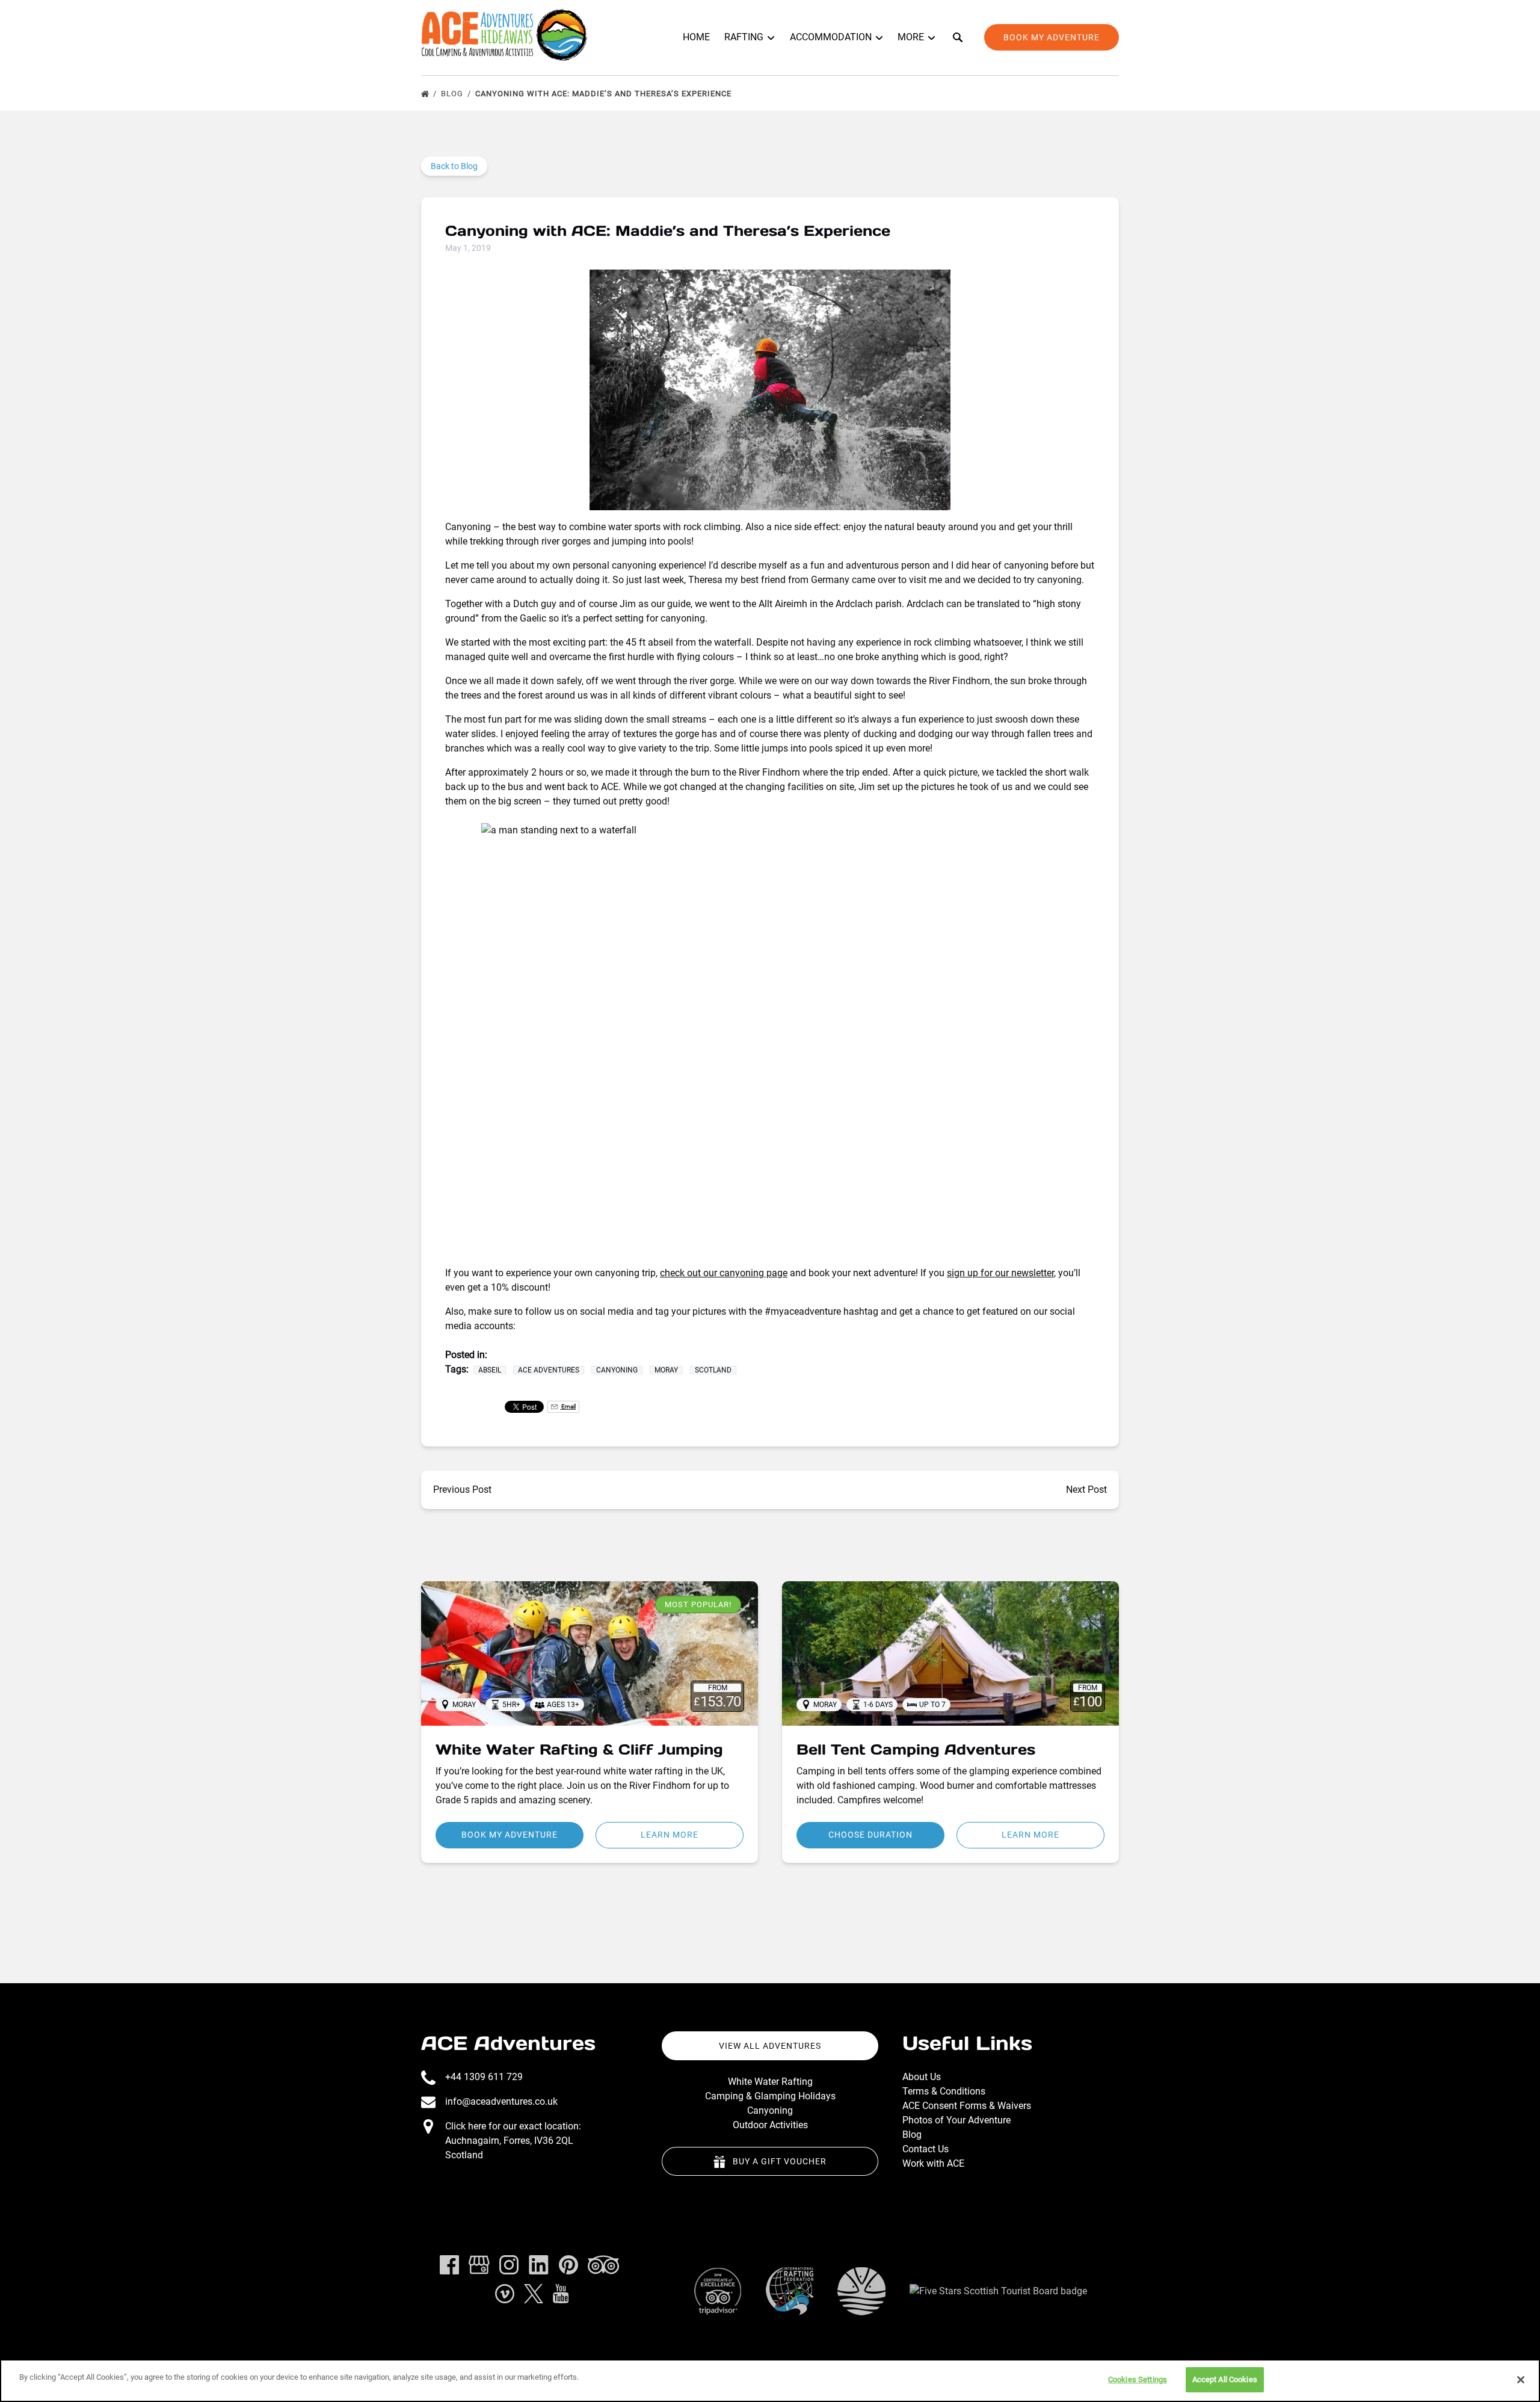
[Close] (1521, 2380)
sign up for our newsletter (1000, 1273)
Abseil (490, 1370)
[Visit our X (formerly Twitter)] (534, 2294)
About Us (922, 2077)
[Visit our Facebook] (449, 2265)
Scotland (713, 1370)
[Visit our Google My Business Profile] (479, 2265)
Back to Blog (454, 166)
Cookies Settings (1138, 2379)
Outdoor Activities (770, 2125)
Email (568, 1406)
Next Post (1086, 1490)
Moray (666, 1370)
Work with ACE (933, 2163)
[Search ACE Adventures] (958, 37)
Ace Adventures (549, 1370)
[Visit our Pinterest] (568, 2265)
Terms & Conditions (944, 2091)
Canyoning (617, 1370)
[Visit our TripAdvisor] (603, 2265)
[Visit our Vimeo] (505, 2294)
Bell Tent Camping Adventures (916, 1749)
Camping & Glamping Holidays (770, 2096)
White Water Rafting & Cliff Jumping (579, 1749)
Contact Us (926, 2149)
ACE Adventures (508, 2043)
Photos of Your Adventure (956, 2120)
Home (696, 37)
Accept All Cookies (1225, 2379)
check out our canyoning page (724, 1273)
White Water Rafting (770, 2082)
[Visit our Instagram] (509, 2265)
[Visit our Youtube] (561, 2294)
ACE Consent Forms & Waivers (967, 2106)
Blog (453, 94)
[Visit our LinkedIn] (539, 2265)
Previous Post (462, 1490)
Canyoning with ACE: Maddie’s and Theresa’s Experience (605, 94)
